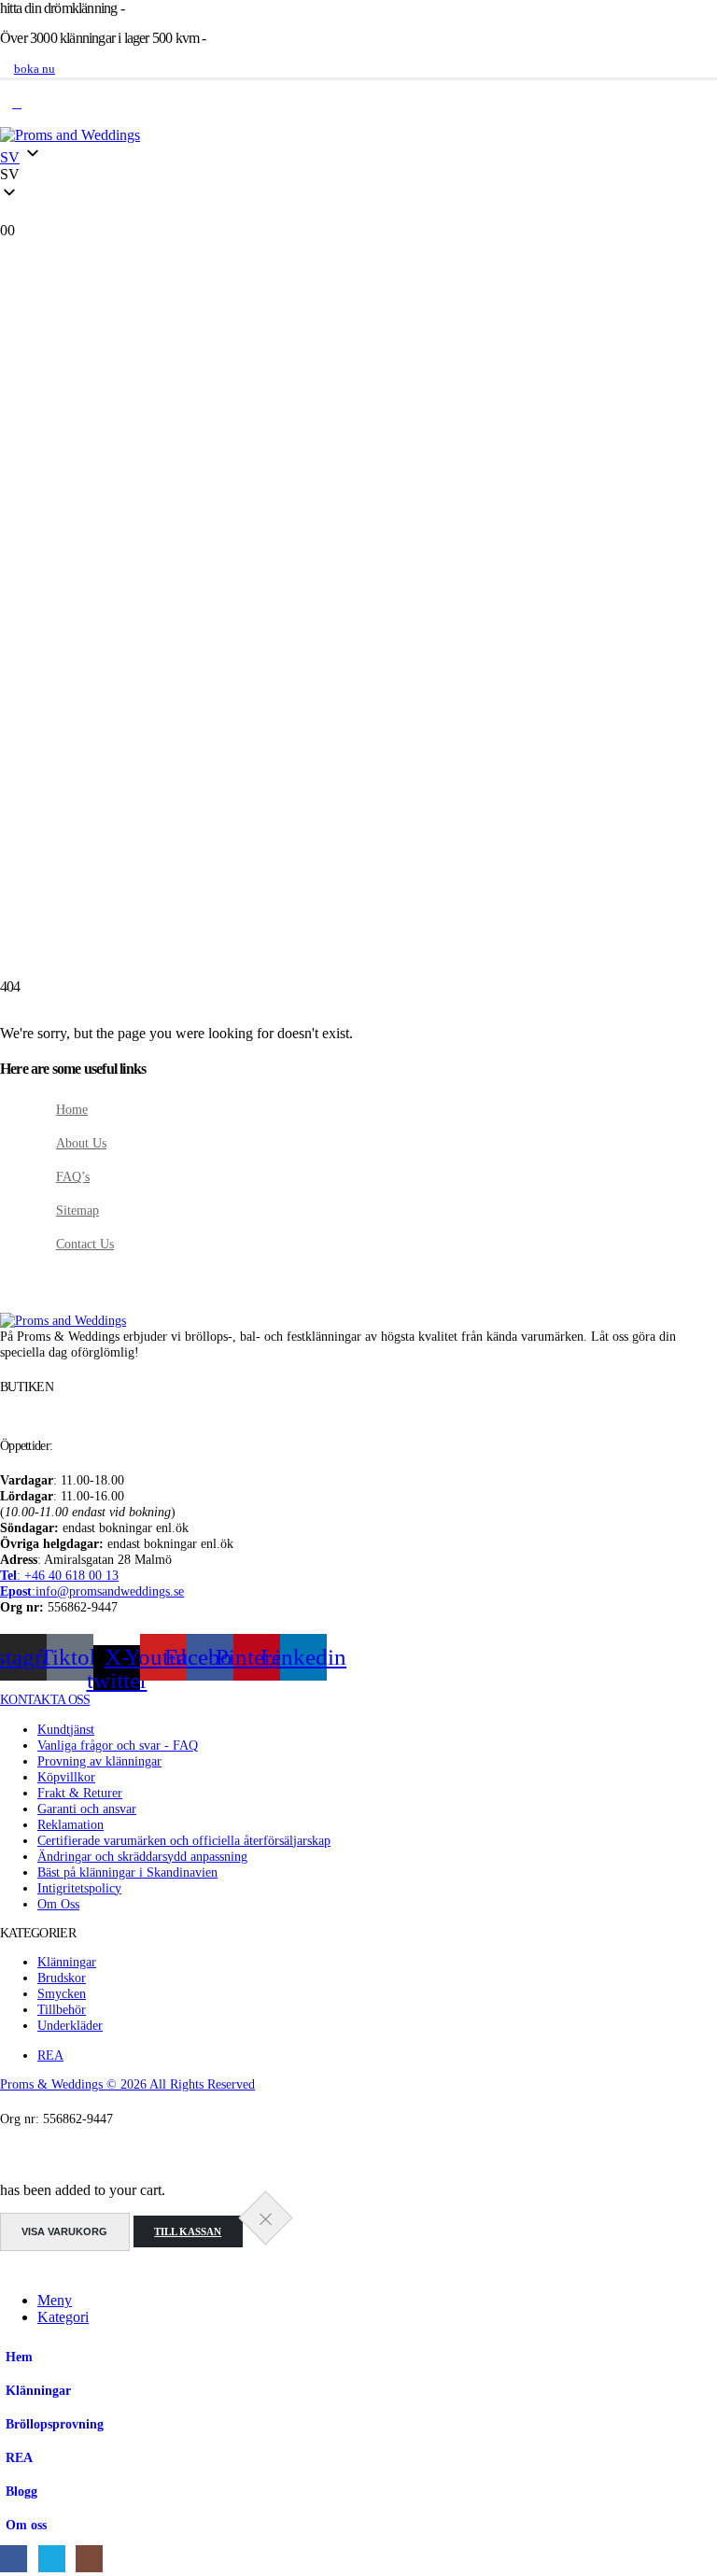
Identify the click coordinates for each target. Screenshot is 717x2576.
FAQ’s (73, 1176)
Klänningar (38, 2390)
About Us (81, 1143)
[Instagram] (89, 2559)
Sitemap (77, 1210)
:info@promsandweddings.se (92, 1591)
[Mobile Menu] (17, 104)
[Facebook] (14, 2559)
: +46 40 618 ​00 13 (59, 1575)
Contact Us (85, 1244)
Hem (19, 2357)
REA (19, 2457)
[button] (358, 175)
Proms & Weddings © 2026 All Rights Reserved (127, 2084)
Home (72, 1109)
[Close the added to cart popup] (265, 2218)
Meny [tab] (55, 2300)
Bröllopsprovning (55, 2424)
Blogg (21, 2491)
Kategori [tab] (63, 2317)
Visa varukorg (64, 2231)
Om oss (26, 2525)
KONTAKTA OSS (45, 1699)
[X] (52, 2559)
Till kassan (188, 2231)
